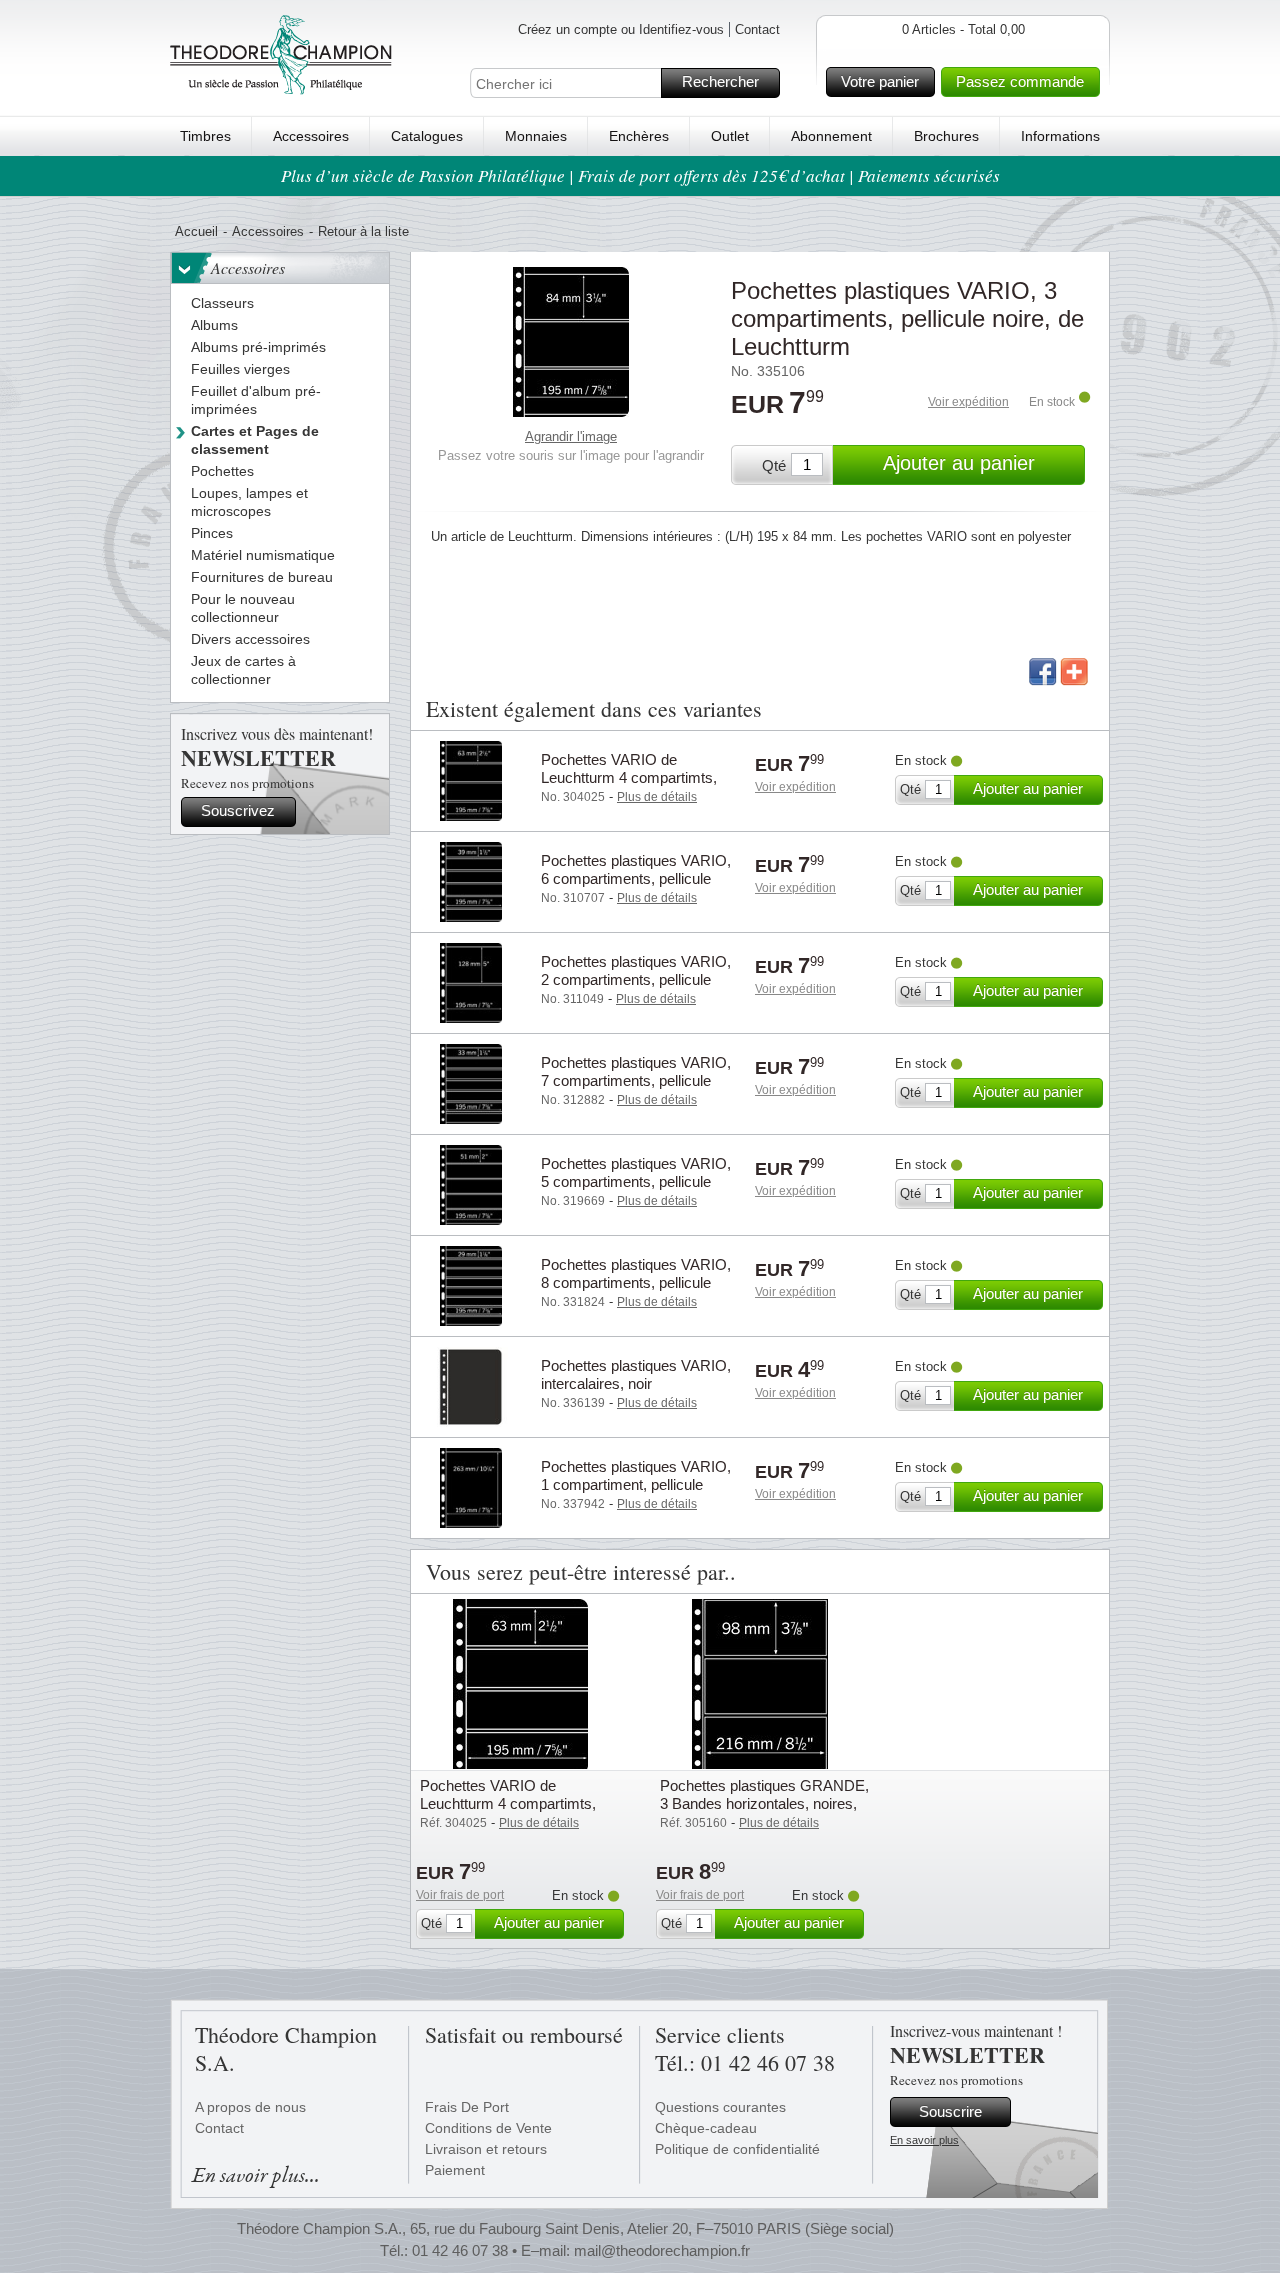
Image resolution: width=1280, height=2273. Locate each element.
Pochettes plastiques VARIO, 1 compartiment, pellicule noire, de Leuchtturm (636, 1484)
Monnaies (536, 136)
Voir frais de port (460, 1895)
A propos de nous (250, 2107)
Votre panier (880, 81)
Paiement (455, 2170)
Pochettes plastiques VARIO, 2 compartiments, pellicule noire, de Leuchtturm (636, 979)
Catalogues (427, 136)
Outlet (730, 136)
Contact (757, 29)
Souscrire (950, 2111)
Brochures (946, 136)
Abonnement (831, 136)
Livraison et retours (486, 2149)
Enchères (639, 136)
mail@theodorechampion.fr (662, 2250)
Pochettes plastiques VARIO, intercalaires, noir (636, 1374)
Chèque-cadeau (706, 2128)
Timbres (205, 136)
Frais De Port (467, 2107)
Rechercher (720, 81)
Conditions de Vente (488, 2128)
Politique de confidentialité (737, 2149)
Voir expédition (968, 402)
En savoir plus (924, 2140)
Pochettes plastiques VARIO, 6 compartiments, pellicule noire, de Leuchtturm (636, 878)
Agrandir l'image (571, 436)
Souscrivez (238, 810)
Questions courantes (720, 2107)
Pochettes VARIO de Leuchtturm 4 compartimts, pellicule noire (629, 777)
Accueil (196, 231)
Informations (1060, 136)
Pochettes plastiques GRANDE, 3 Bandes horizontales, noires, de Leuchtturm (764, 1803)
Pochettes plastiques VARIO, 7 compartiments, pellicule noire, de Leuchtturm (636, 1080)
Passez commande (1020, 81)
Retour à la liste (363, 231)
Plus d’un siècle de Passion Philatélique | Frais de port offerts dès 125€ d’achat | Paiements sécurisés (640, 175)
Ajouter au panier (959, 463)
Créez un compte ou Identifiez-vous (621, 29)
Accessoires (311, 136)
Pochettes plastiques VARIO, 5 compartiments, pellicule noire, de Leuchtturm (636, 1181)
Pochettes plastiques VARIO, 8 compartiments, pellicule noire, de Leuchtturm (636, 1282)
